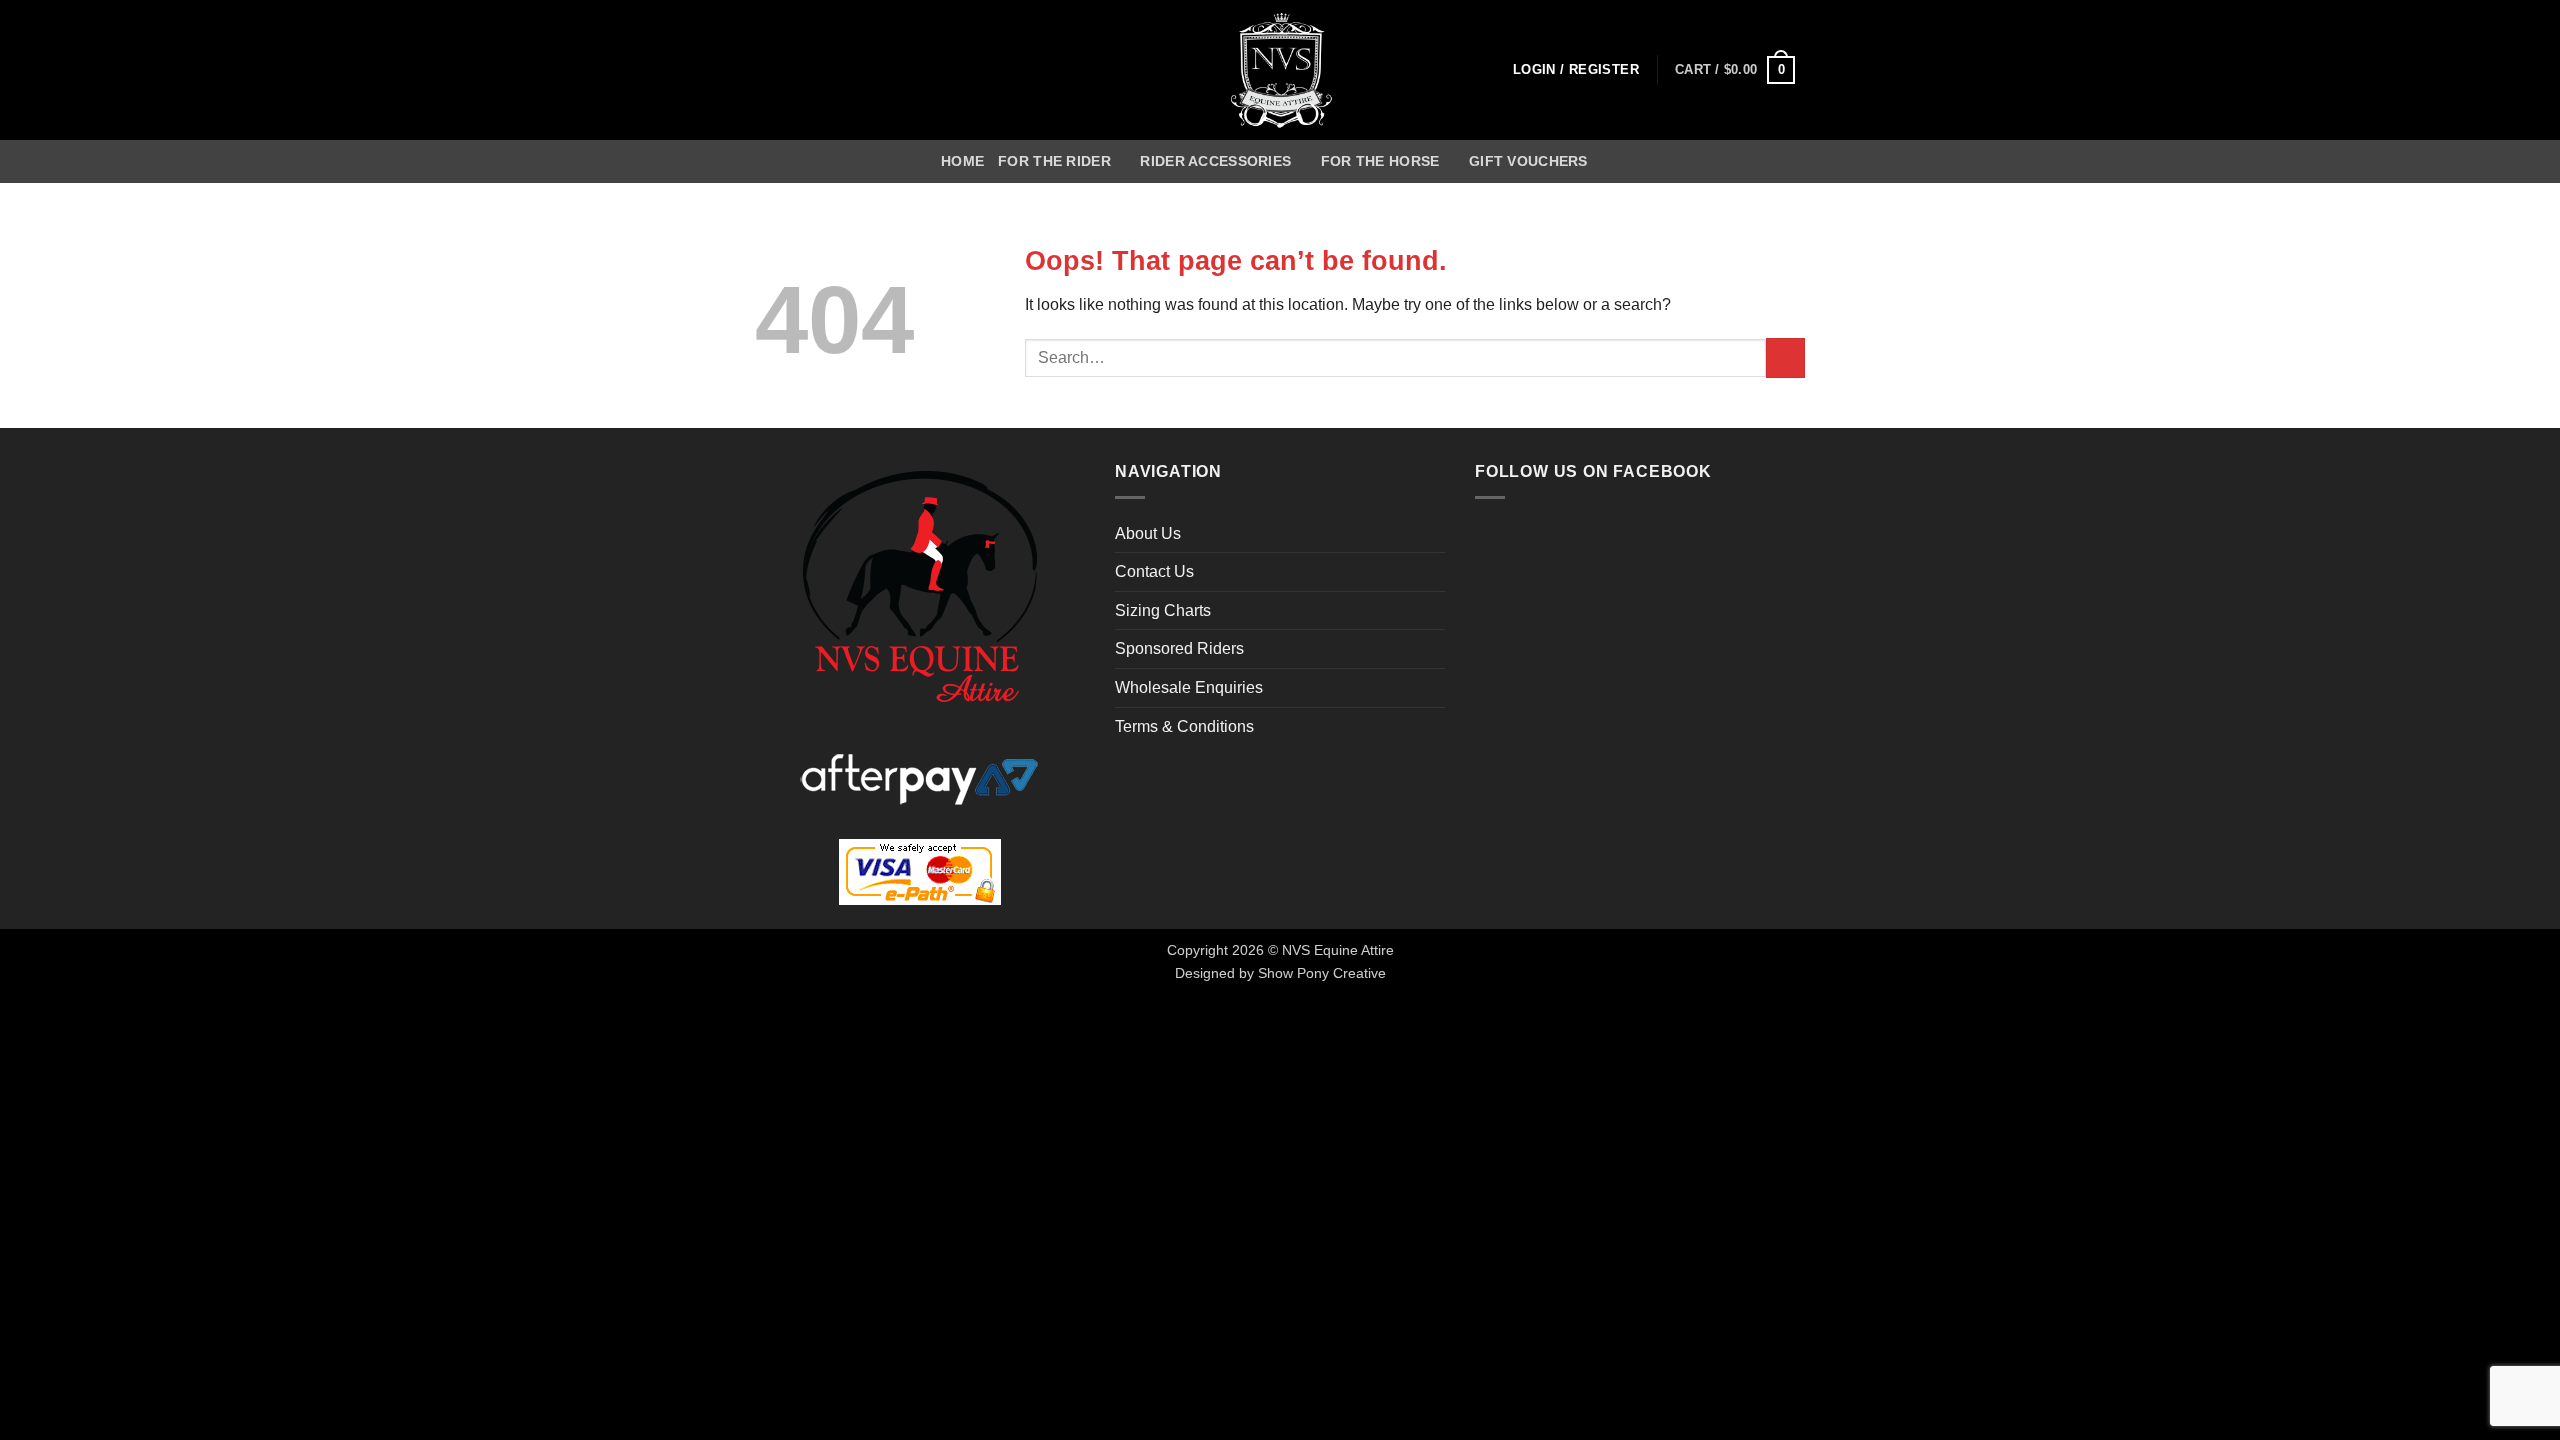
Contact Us (1154, 571)
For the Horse (1380, 161)
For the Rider (1054, 161)
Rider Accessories (1215, 161)
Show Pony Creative (1322, 973)
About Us (1148, 533)
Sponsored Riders (1179, 648)
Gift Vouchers (1528, 161)
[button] (1576, 70)
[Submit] (1785, 357)
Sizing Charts (1163, 610)
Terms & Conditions (1184, 726)
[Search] (1610, 161)
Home (962, 161)
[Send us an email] (794, 70)
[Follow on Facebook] (768, 70)
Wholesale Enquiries (1189, 687)
